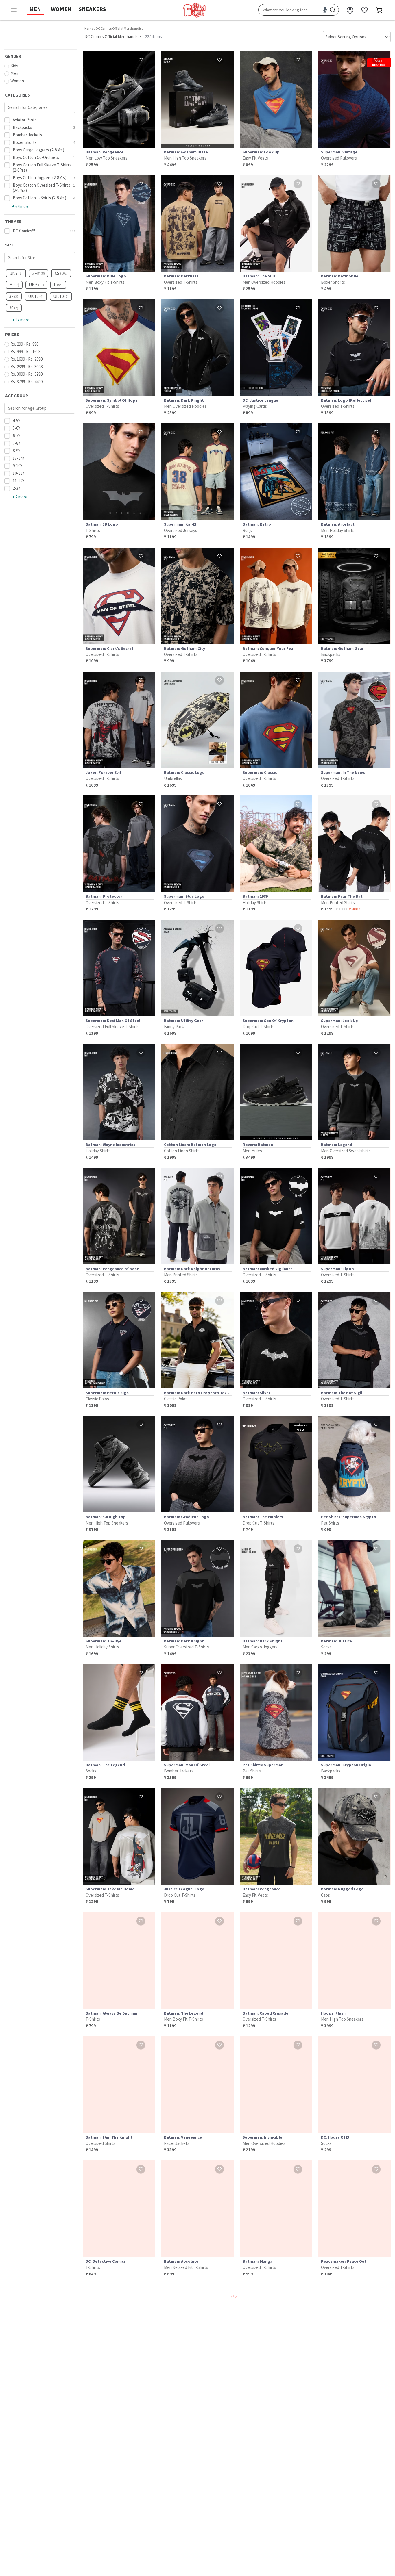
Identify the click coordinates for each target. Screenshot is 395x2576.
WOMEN (61, 9)
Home (89, 28)
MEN (35, 9)
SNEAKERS (92, 9)
